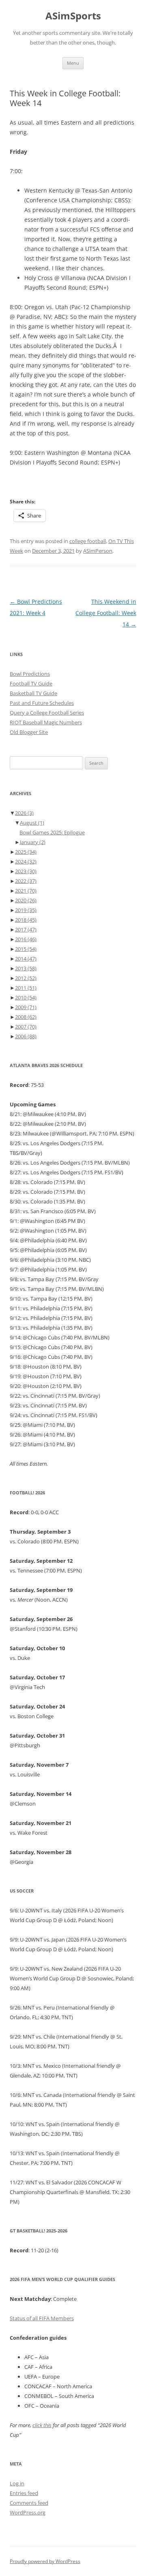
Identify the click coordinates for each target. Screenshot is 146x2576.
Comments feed (29, 2503)
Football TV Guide (31, 683)
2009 (26, 1007)
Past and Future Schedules (42, 703)
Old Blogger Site (29, 732)
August (32, 823)
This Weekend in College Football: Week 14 (106, 613)
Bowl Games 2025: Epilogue (52, 832)
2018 (26, 920)
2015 (26, 949)
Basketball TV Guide (33, 693)
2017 (26, 929)
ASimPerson (98, 551)
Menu (73, 63)
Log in (17, 2483)
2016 (26, 939)
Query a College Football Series (47, 713)
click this (42, 2425)
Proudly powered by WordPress (45, 2561)
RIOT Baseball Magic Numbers (46, 722)
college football (88, 541)
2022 (26, 881)
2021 (26, 891)
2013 (26, 968)
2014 (26, 959)
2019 (26, 910)
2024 (26, 861)
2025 (26, 852)
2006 (26, 1036)
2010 (26, 997)
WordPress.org (28, 2512)
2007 (26, 1027)
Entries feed (24, 2493)
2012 (26, 978)
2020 (26, 900)
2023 (26, 871)
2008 (26, 1017)
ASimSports (73, 16)
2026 (24, 813)
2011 (26, 988)
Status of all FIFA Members (42, 2318)
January (33, 842)
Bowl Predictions (30, 674)
